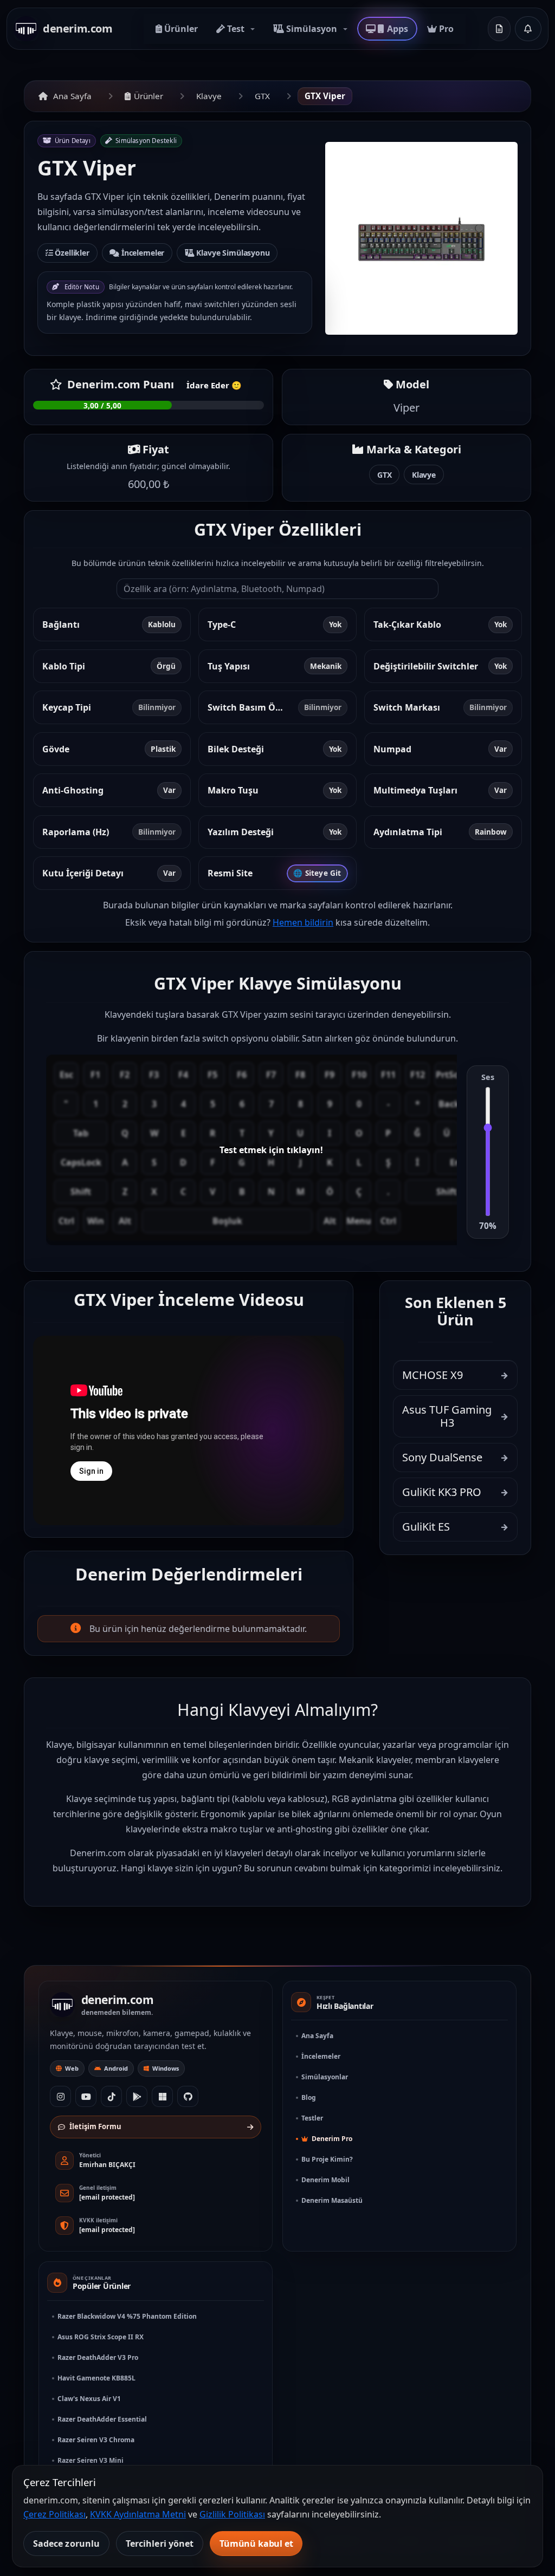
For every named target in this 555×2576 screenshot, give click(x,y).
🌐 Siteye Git (317, 873)
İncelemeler (142, 253)
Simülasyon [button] (312, 29)
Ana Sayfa (72, 96)
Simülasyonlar (325, 2077)
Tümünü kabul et (256, 2544)
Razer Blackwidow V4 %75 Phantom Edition (127, 2316)
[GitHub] (188, 2096)
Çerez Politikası (54, 2514)
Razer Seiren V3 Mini (91, 2460)
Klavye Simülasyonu (232, 253)
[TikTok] (111, 2096)
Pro (445, 29)
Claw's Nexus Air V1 (89, 2399)
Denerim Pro (331, 2139)
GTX (262, 96)
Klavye (209, 96)
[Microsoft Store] (162, 2096)
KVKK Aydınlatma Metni (138, 2514)
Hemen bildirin (303, 922)
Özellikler (71, 253)
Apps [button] (397, 29)
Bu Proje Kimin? (327, 2159)
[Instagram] (60, 2096)
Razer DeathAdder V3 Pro (98, 2357)
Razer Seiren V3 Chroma (96, 2440)
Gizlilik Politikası (232, 2514)
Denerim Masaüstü (332, 2200)
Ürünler (180, 29)
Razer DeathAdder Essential (102, 2419)
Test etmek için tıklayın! (271, 1150)
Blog (309, 2097)
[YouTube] (86, 2096)
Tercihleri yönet (160, 2544)
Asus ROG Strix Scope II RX (101, 2337)
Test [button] (236, 29)
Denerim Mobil (325, 2180)
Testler (312, 2118)
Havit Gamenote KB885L (96, 2378)
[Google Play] (137, 2096)
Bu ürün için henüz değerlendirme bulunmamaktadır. (198, 1629)
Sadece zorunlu (66, 2544)
